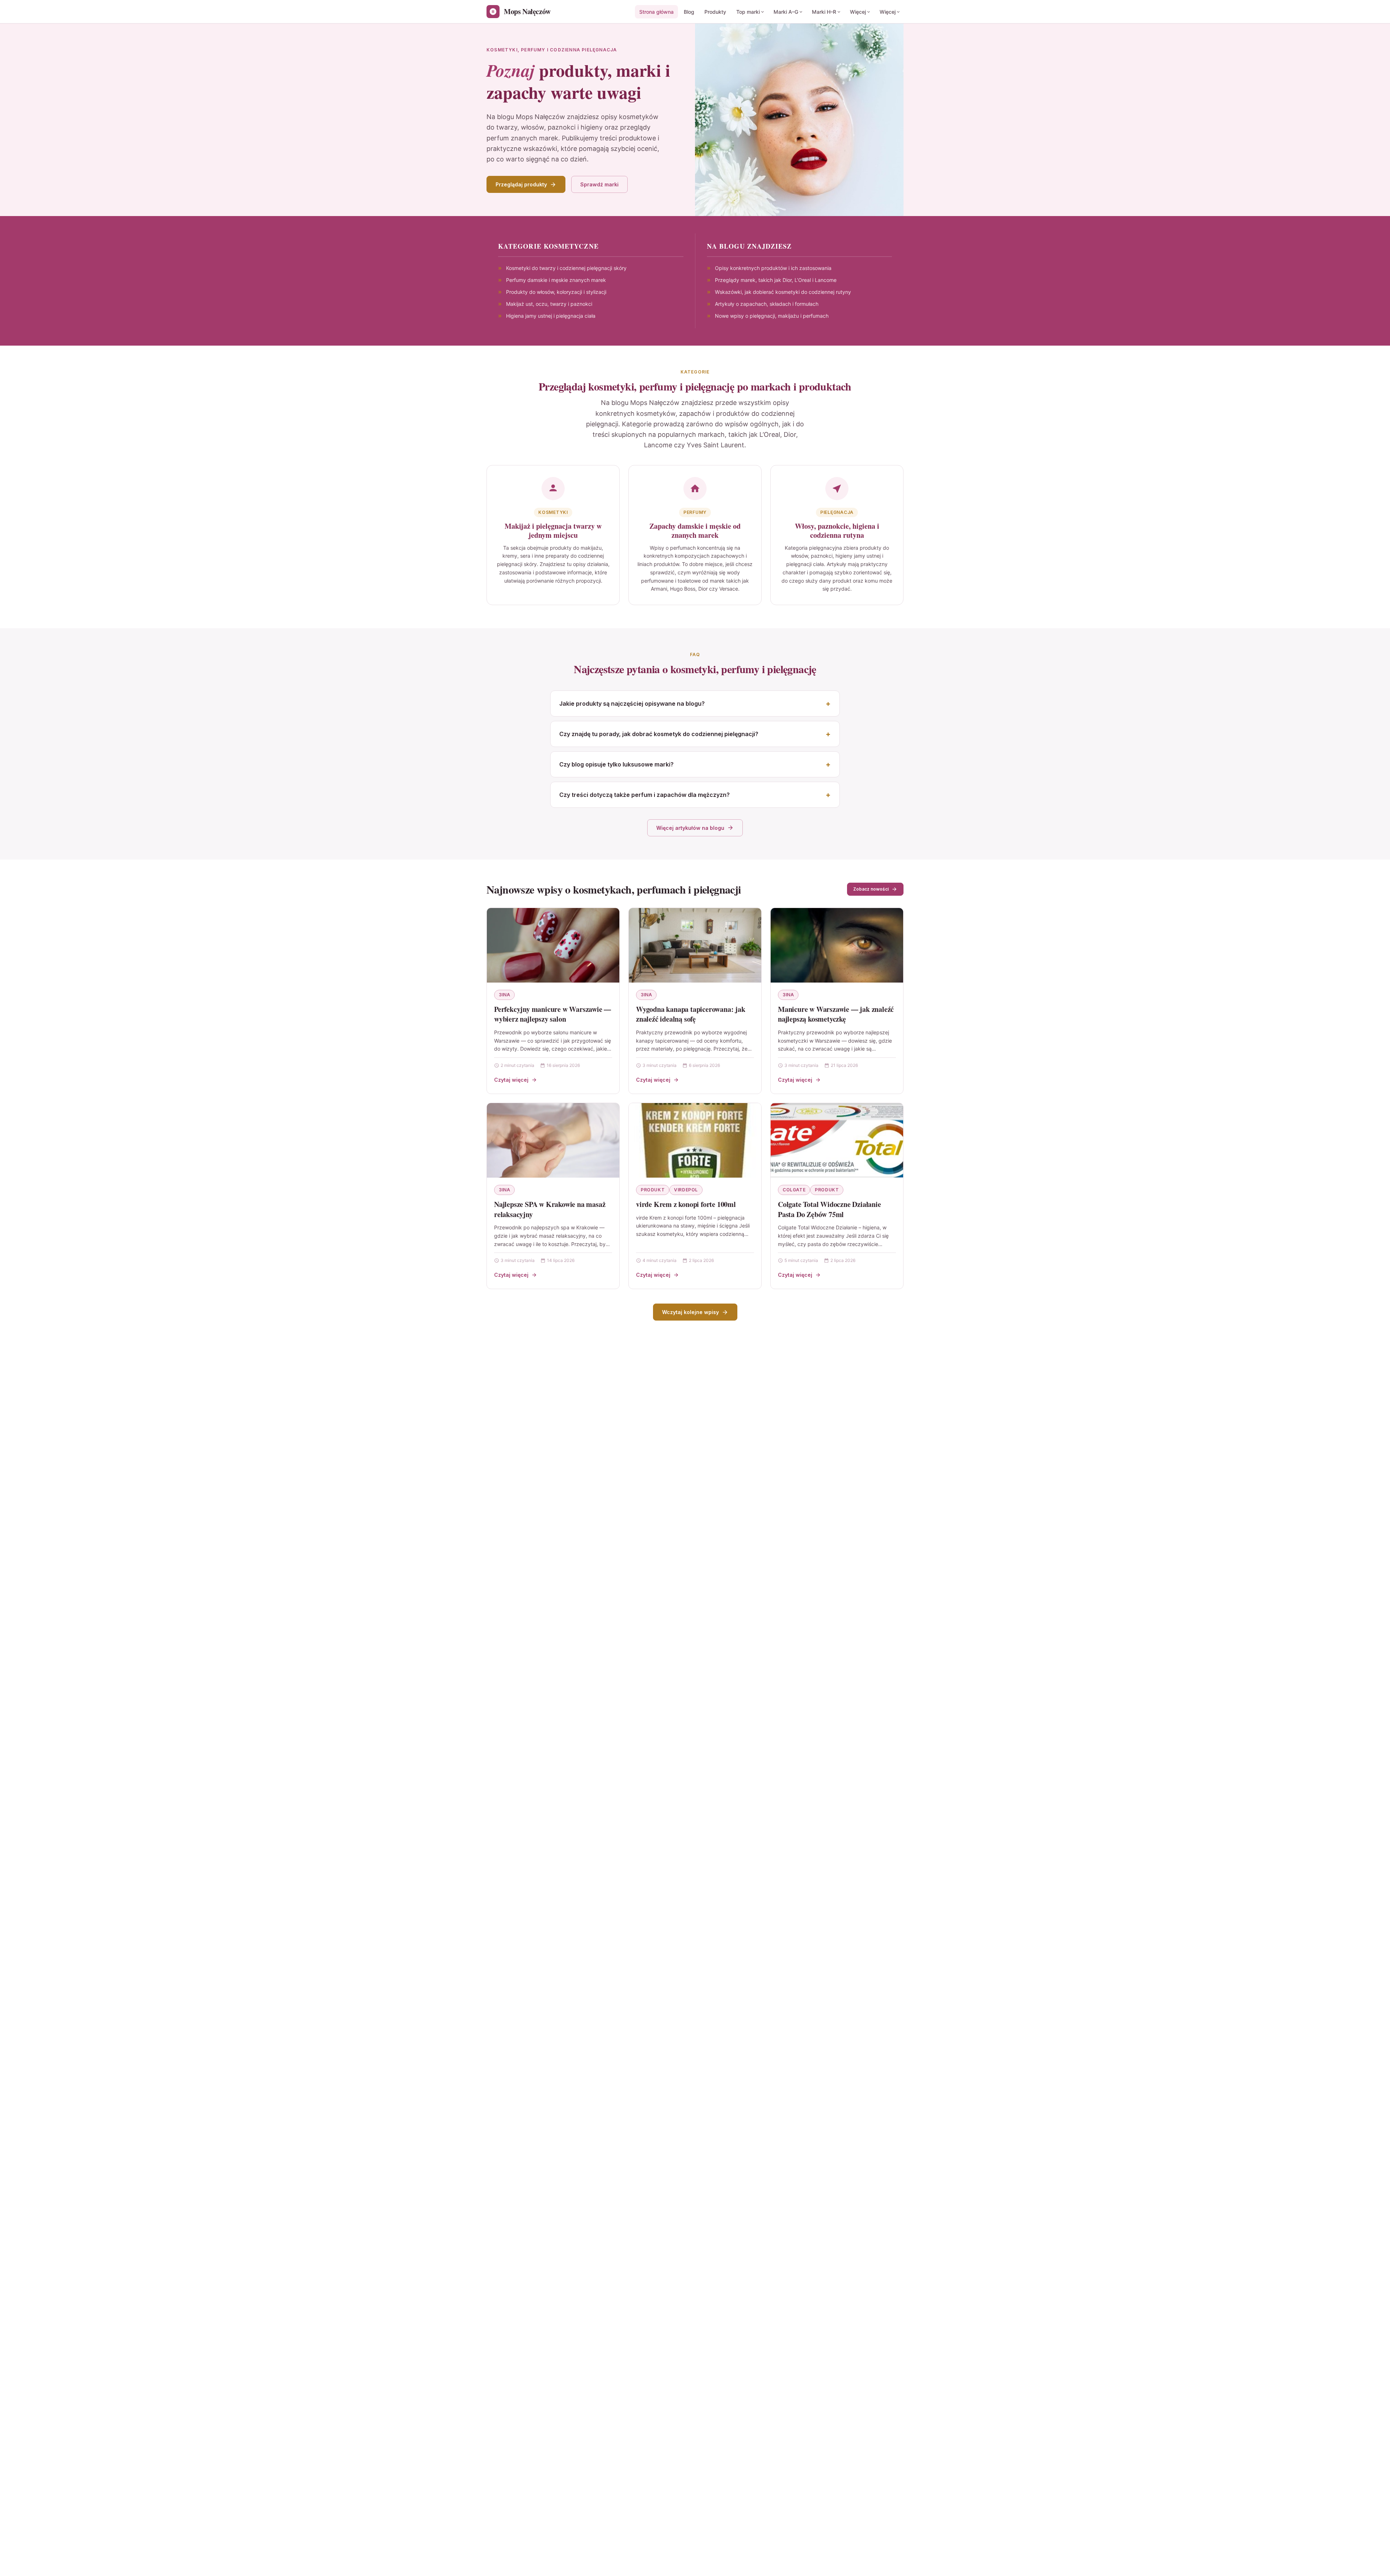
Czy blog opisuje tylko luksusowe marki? (616, 764)
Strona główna (656, 12)
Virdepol (686, 1190)
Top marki (748, 12)
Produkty (715, 12)
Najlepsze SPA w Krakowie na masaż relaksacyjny (550, 1209)
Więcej (858, 12)
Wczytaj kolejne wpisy (690, 1312)
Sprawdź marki (599, 184)
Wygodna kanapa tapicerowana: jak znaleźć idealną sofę (691, 1014)
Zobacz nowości (871, 889)
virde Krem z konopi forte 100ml (686, 1204)
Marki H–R (824, 12)
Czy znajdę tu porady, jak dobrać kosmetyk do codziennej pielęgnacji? (659, 734)
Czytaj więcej (511, 1080)
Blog (689, 12)
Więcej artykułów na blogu (690, 828)
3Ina (504, 995)
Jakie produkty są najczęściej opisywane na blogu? (632, 704)
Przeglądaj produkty (521, 184)
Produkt (653, 1190)
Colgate (794, 1190)
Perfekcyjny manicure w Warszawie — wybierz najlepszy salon (553, 1014)
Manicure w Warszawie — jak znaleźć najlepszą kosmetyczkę (836, 1014)
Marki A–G (786, 12)
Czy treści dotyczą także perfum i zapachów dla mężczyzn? (645, 795)
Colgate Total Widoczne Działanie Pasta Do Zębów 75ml (829, 1209)
